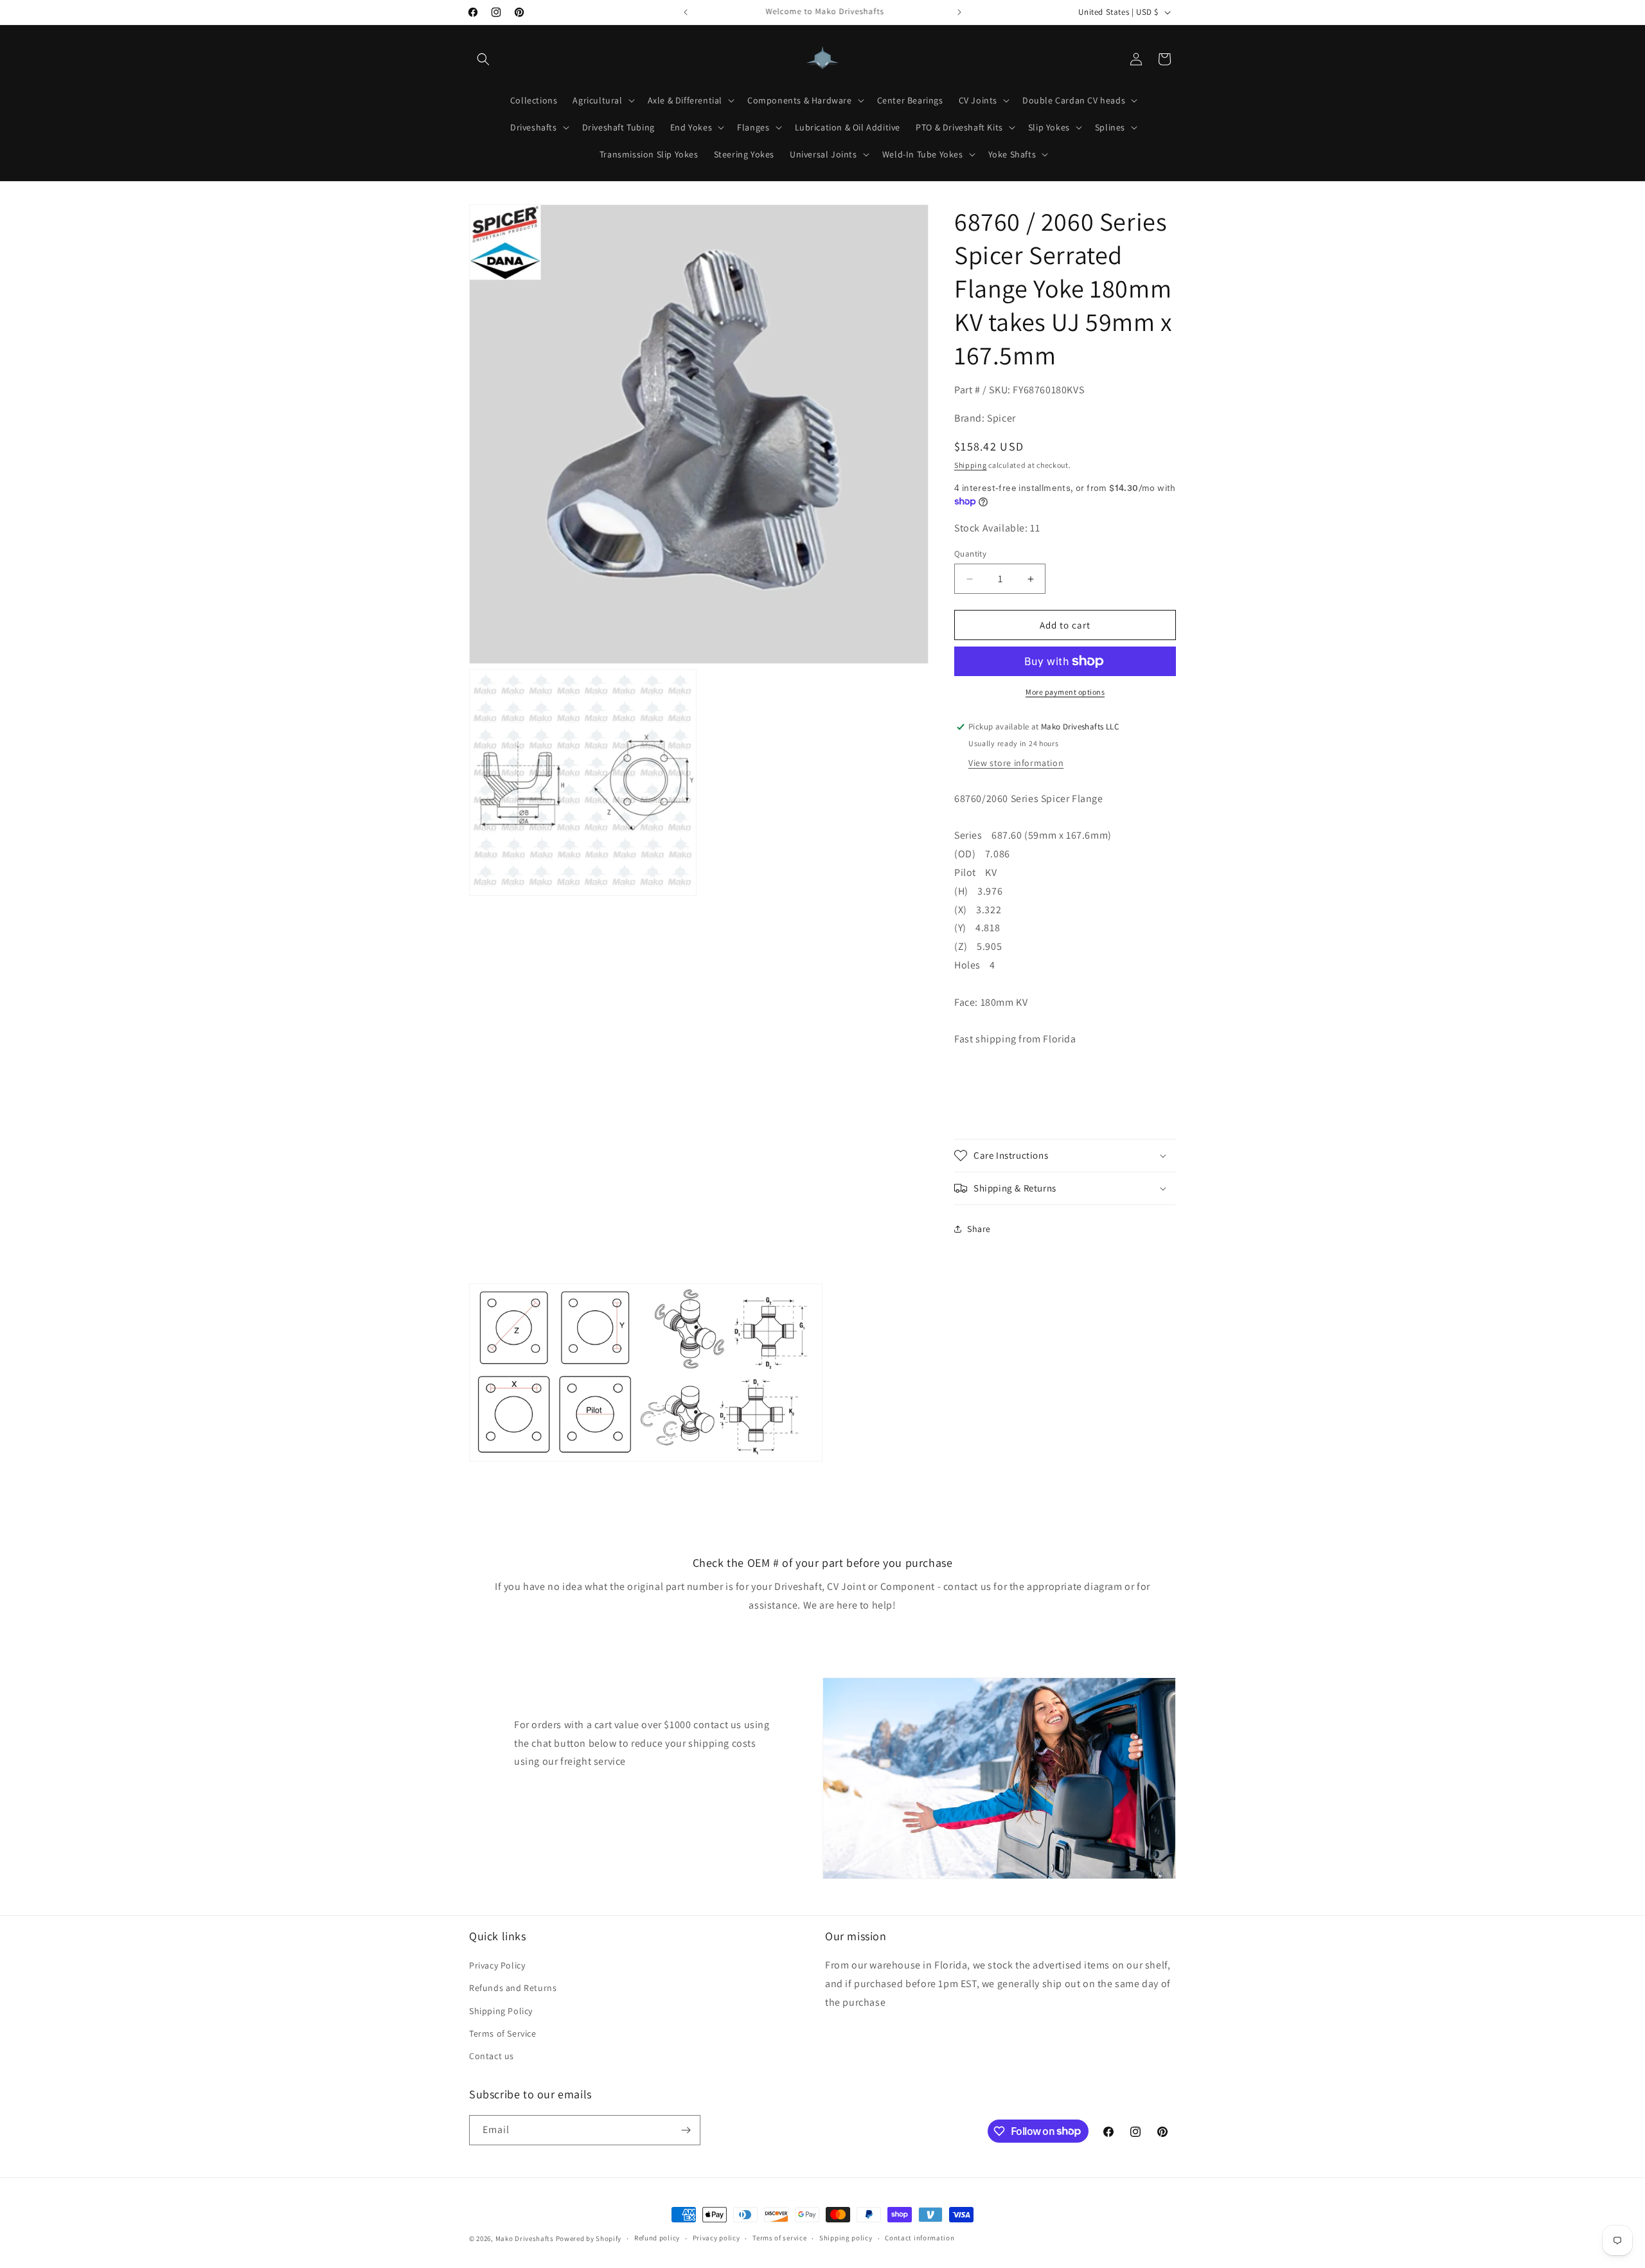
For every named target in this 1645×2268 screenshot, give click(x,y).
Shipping (971, 465)
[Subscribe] (686, 2130)
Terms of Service (503, 2033)
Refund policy (657, 2238)
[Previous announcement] (686, 12)
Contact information (920, 2238)
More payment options (1065, 692)
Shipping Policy (501, 2011)
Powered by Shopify (589, 2238)
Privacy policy (716, 2238)
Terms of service (779, 2238)
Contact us (492, 2056)
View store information (1016, 763)
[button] (483, 59)
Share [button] (979, 1229)
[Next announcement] (959, 12)
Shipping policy (846, 2238)
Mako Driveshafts (525, 2238)
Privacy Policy (497, 1965)
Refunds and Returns (513, 1988)
